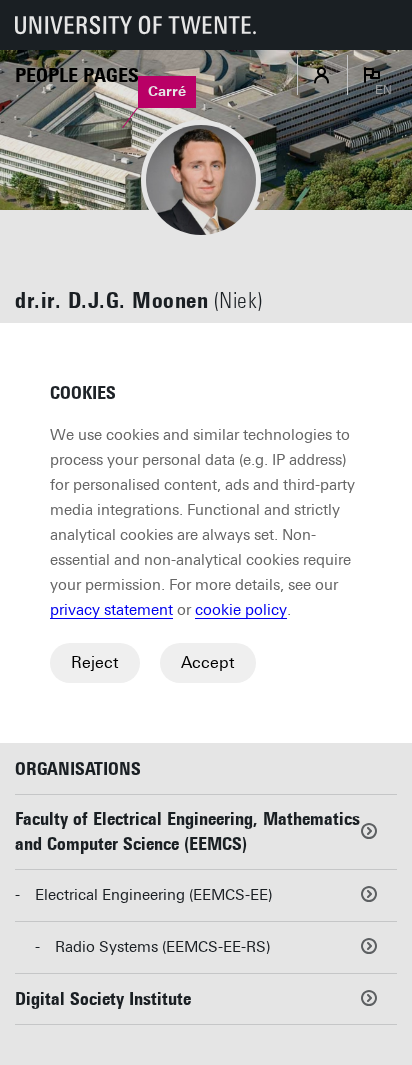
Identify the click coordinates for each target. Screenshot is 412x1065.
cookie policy (241, 610)
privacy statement (111, 610)
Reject (95, 662)
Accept (208, 662)
